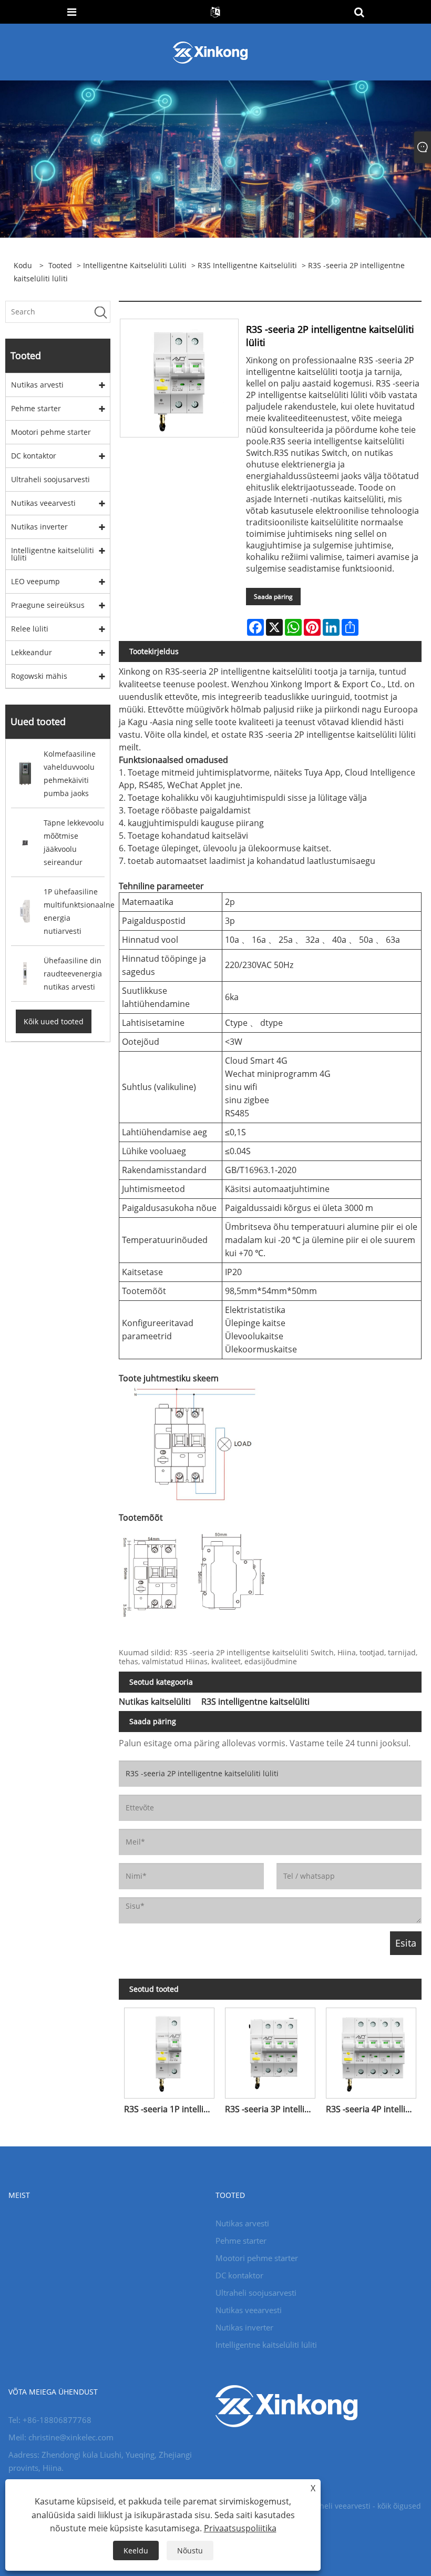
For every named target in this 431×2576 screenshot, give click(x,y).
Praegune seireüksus (48, 605)
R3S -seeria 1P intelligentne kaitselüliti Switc (172, 2109)
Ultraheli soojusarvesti (50, 479)
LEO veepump (35, 581)
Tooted (60, 265)
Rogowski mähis (39, 676)
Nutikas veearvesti (43, 503)
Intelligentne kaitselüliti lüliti (135, 265)
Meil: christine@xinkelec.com (61, 2437)
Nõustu (190, 2550)
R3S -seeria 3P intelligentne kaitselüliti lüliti (273, 2109)
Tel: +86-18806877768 (50, 2420)
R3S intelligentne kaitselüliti (247, 265)
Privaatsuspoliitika (240, 2528)
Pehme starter (36, 408)
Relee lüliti (30, 629)
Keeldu (136, 2550)
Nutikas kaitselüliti (155, 1702)
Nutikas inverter (39, 527)
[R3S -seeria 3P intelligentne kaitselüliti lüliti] (270, 2050)
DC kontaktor (34, 456)
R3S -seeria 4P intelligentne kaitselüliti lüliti (374, 2109)
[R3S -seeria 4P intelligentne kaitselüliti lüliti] (371, 2050)
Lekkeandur (32, 652)
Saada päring (273, 597)
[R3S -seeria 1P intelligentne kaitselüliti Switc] (169, 2050)
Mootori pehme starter (51, 432)
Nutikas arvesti (37, 385)
